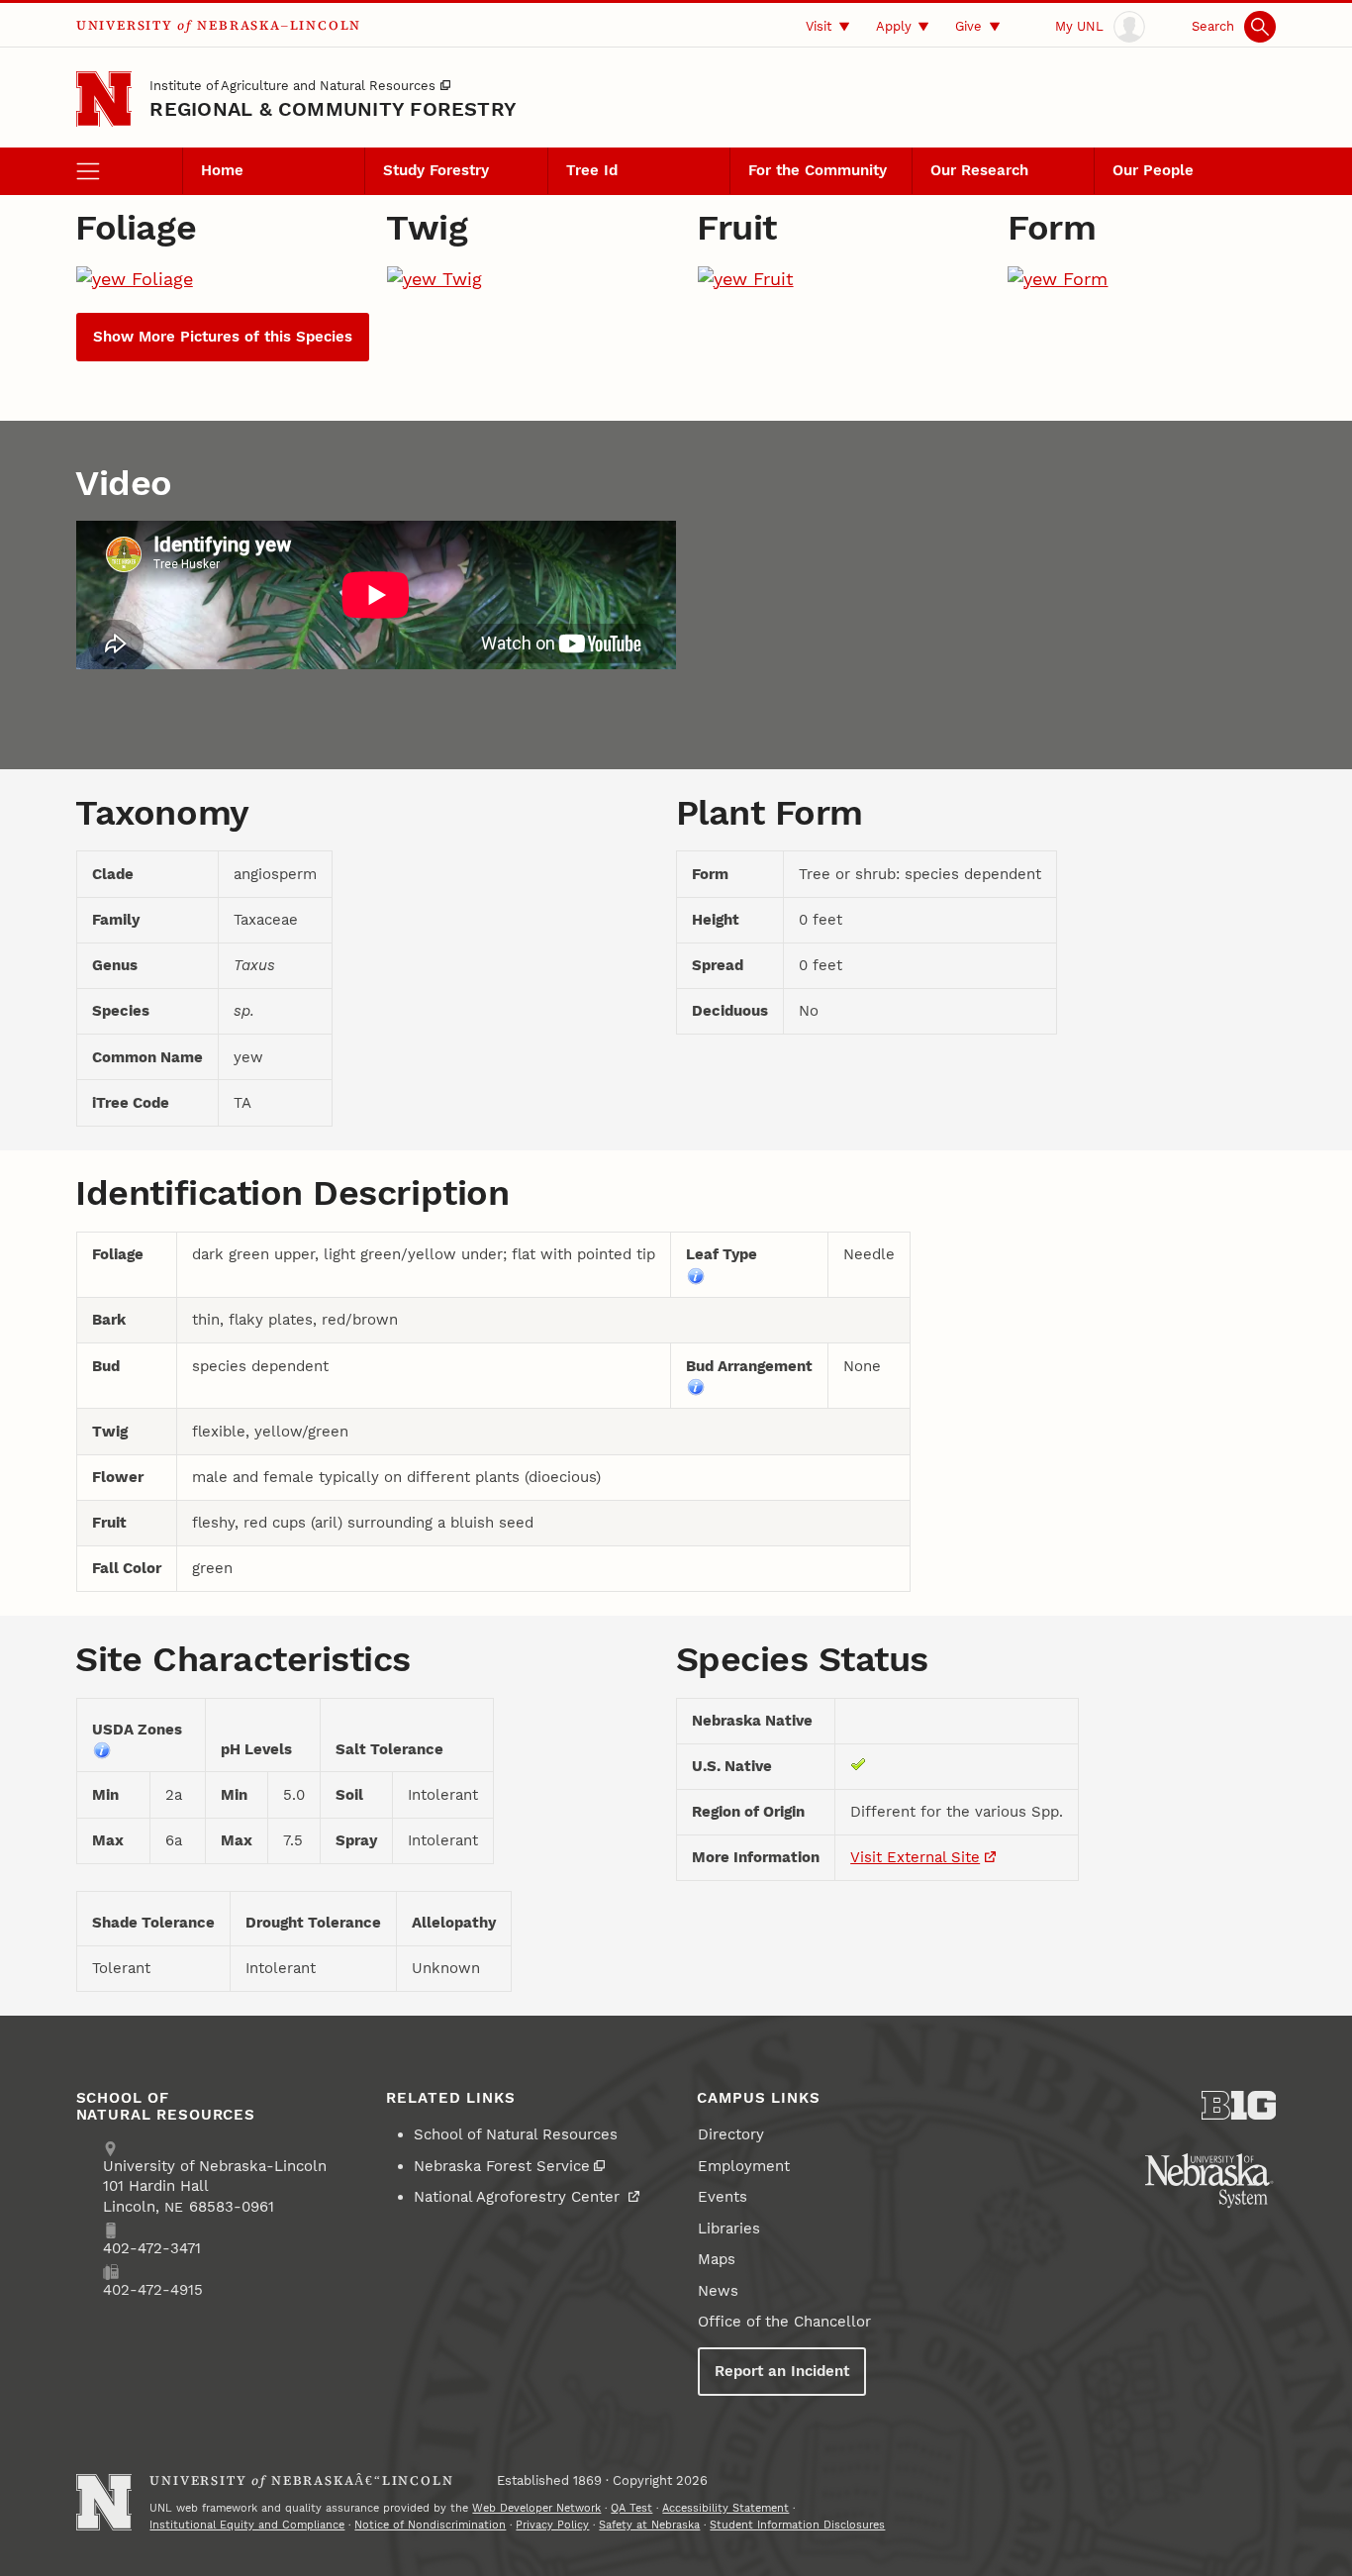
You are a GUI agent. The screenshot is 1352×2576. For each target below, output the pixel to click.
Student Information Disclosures (797, 2525)
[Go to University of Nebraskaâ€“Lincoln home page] (104, 2502)
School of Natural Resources (516, 2134)
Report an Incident (782, 2371)
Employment (744, 2166)
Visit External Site (915, 1857)
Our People (1153, 170)
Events (723, 2197)
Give (968, 26)
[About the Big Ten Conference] (1239, 2105)
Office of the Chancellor (784, 2322)
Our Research (979, 170)
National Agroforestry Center (519, 2197)
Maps (717, 2259)
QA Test (631, 2508)
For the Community (818, 170)
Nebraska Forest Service (502, 2166)
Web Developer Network (536, 2508)
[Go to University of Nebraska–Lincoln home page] (104, 99)
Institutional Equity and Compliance (247, 2525)
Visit (819, 26)
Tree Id (592, 170)
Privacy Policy (552, 2525)
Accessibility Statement (725, 2508)
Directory (731, 2134)
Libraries (729, 2229)
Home (222, 170)
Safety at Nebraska (649, 2525)
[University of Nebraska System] (1209, 2181)
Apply (894, 26)
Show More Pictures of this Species (223, 337)
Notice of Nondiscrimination (430, 2525)
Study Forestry (436, 170)
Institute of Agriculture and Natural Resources (292, 85)
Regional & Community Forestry (333, 109)
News (718, 2291)
